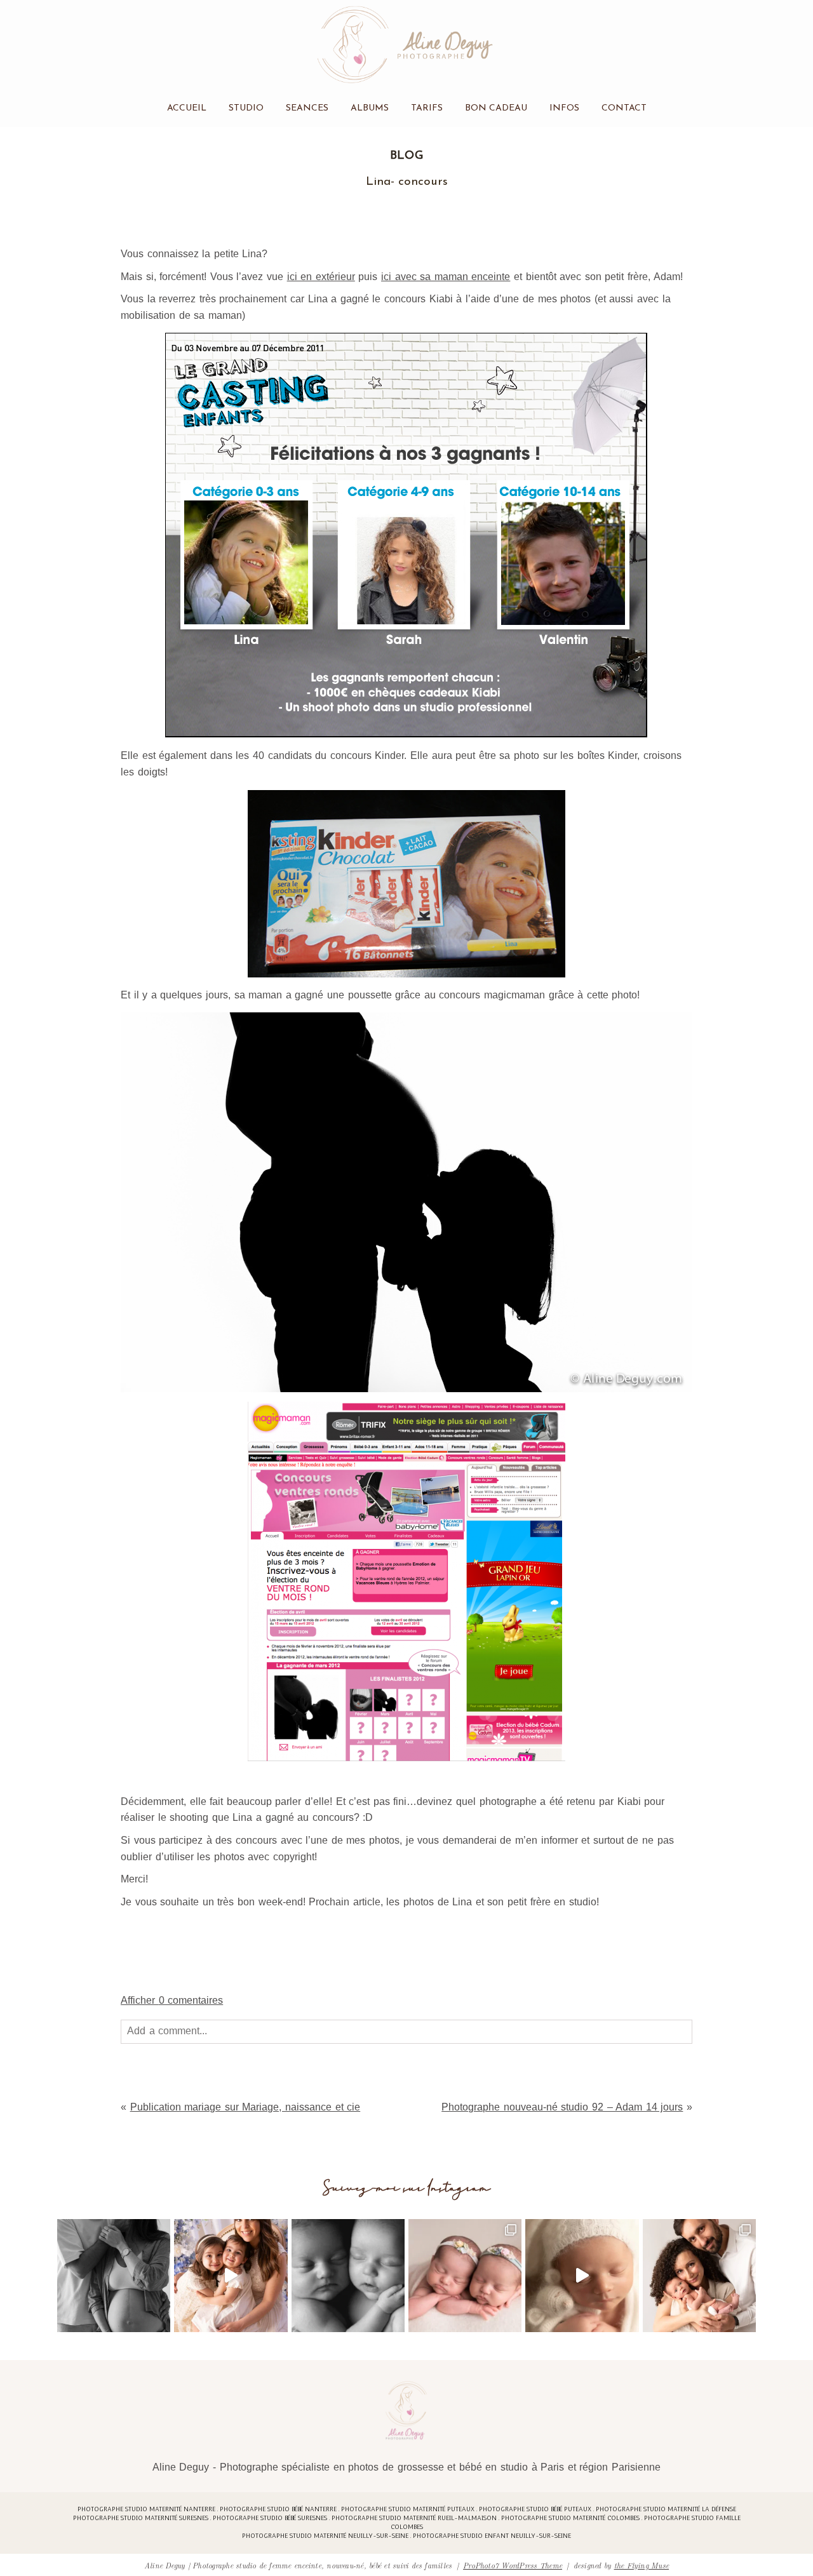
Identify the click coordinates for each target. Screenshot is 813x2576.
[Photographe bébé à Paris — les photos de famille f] (699, 2276)
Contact (624, 108)
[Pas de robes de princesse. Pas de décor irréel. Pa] (114, 2276)
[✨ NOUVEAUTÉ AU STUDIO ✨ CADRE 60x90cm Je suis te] (582, 2276)
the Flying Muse (642, 2565)
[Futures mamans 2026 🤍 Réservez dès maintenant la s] (348, 2276)
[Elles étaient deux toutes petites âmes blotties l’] (465, 2276)
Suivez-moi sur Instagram (407, 2188)
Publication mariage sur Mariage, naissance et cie (245, 2107)
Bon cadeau (496, 108)
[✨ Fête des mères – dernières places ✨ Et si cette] (231, 2276)
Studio (246, 108)
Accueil (187, 108)
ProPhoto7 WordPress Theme (513, 2565)
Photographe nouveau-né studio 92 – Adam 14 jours (562, 2107)
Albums (370, 108)
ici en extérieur (321, 277)
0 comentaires (172, 2000)
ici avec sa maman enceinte (446, 277)
